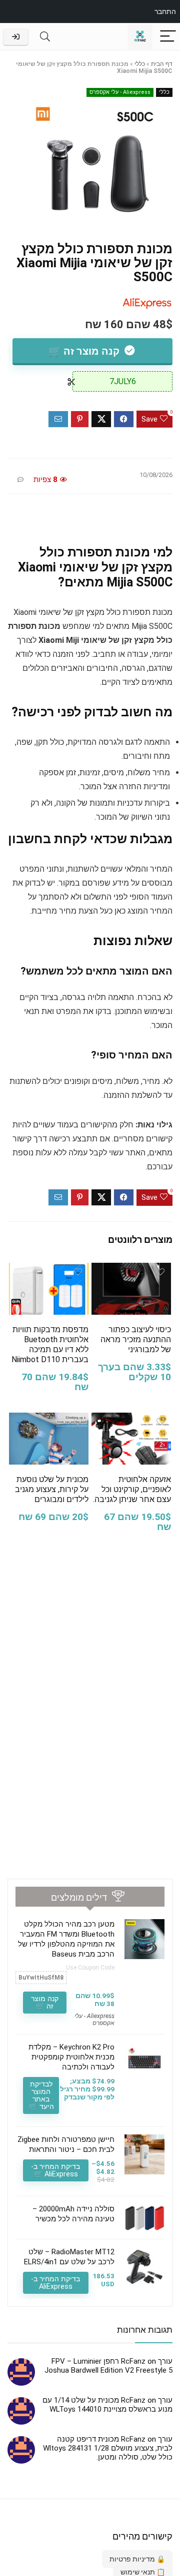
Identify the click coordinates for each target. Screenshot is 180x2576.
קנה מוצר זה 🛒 (85, 351)
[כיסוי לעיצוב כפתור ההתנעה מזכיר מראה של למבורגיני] (131, 1270)
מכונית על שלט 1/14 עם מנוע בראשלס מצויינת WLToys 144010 (107, 2405)
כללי (140, 64)
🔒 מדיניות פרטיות (137, 2559)
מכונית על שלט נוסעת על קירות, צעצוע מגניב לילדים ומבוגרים (52, 1489)
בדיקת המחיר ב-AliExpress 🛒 (55, 2170)
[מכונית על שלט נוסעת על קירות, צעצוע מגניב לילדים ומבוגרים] (48, 1419)
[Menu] (168, 37)
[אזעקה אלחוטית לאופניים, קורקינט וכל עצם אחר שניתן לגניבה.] (131, 1419)
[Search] (45, 37)
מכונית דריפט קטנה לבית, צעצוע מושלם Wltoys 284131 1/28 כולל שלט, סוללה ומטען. (108, 2448)
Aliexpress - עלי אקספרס (120, 92)
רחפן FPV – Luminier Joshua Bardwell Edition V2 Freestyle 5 (108, 2366)
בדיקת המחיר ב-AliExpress (55, 2283)
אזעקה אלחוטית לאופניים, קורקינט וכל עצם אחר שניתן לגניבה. (132, 1489)
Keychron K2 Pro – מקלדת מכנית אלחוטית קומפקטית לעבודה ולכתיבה (71, 2057)
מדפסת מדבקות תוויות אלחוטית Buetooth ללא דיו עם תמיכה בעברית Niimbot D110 (50, 1344)
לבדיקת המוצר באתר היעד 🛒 (41, 2095)
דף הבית (162, 64)
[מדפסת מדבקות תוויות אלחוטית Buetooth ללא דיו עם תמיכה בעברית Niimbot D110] (48, 1270)
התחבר (165, 11)
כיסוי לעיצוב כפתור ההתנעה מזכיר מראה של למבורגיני (136, 1339)
